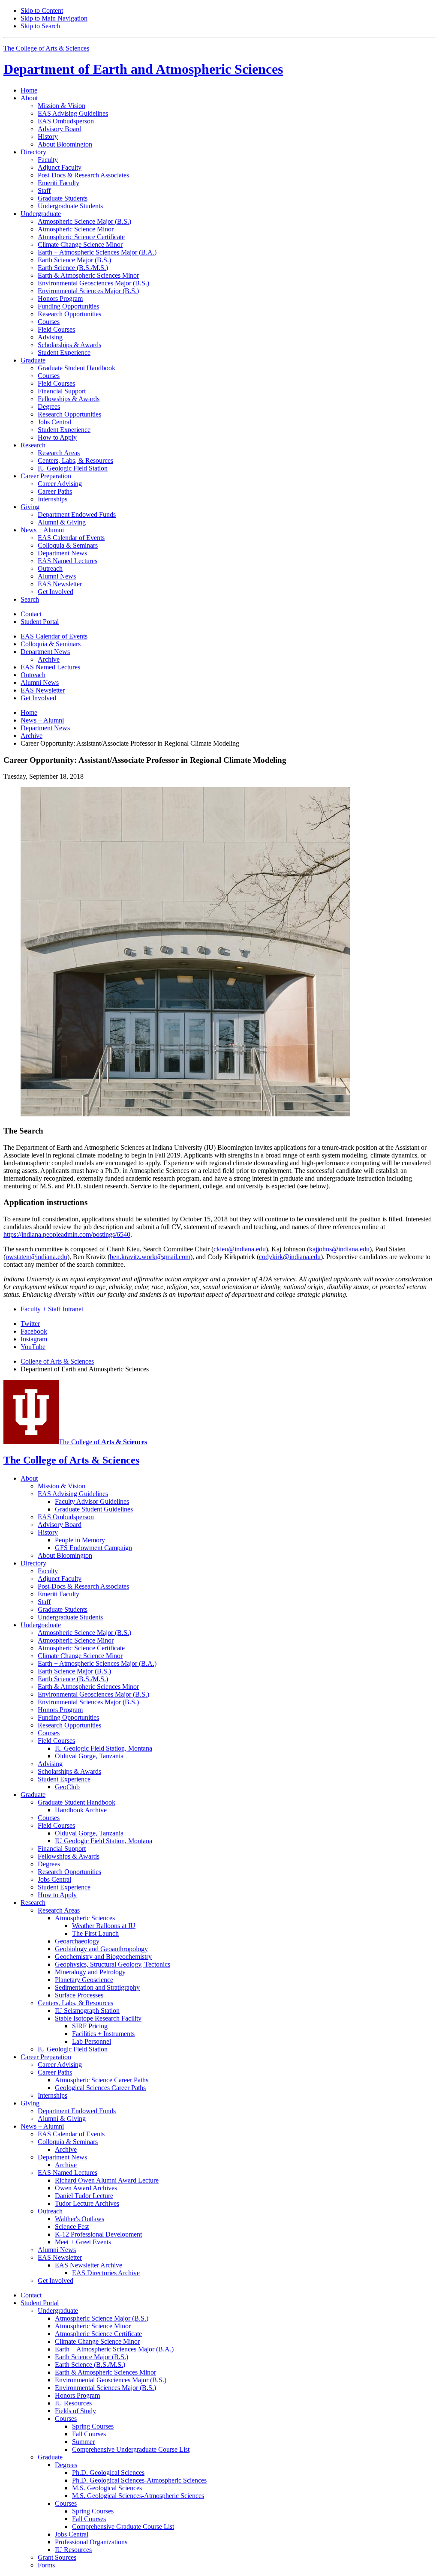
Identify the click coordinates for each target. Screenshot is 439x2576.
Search (30, 599)
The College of (103, 1442)
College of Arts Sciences (57, 1361)
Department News (45, 728)
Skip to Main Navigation (54, 18)
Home (29, 90)
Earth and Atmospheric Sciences (143, 69)
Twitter (30, 1324)
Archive (32, 736)
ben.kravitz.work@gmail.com (150, 1257)
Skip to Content (42, 10)
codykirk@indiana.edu (290, 1257)
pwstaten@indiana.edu (36, 1257)
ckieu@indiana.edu (240, 1249)
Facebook (34, 1331)
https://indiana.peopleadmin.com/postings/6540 (67, 1234)
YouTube (33, 1347)
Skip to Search (40, 26)
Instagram (34, 1339)
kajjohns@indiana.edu (339, 1249)
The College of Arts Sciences (46, 48)
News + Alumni (42, 720)
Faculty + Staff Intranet (52, 1309)
